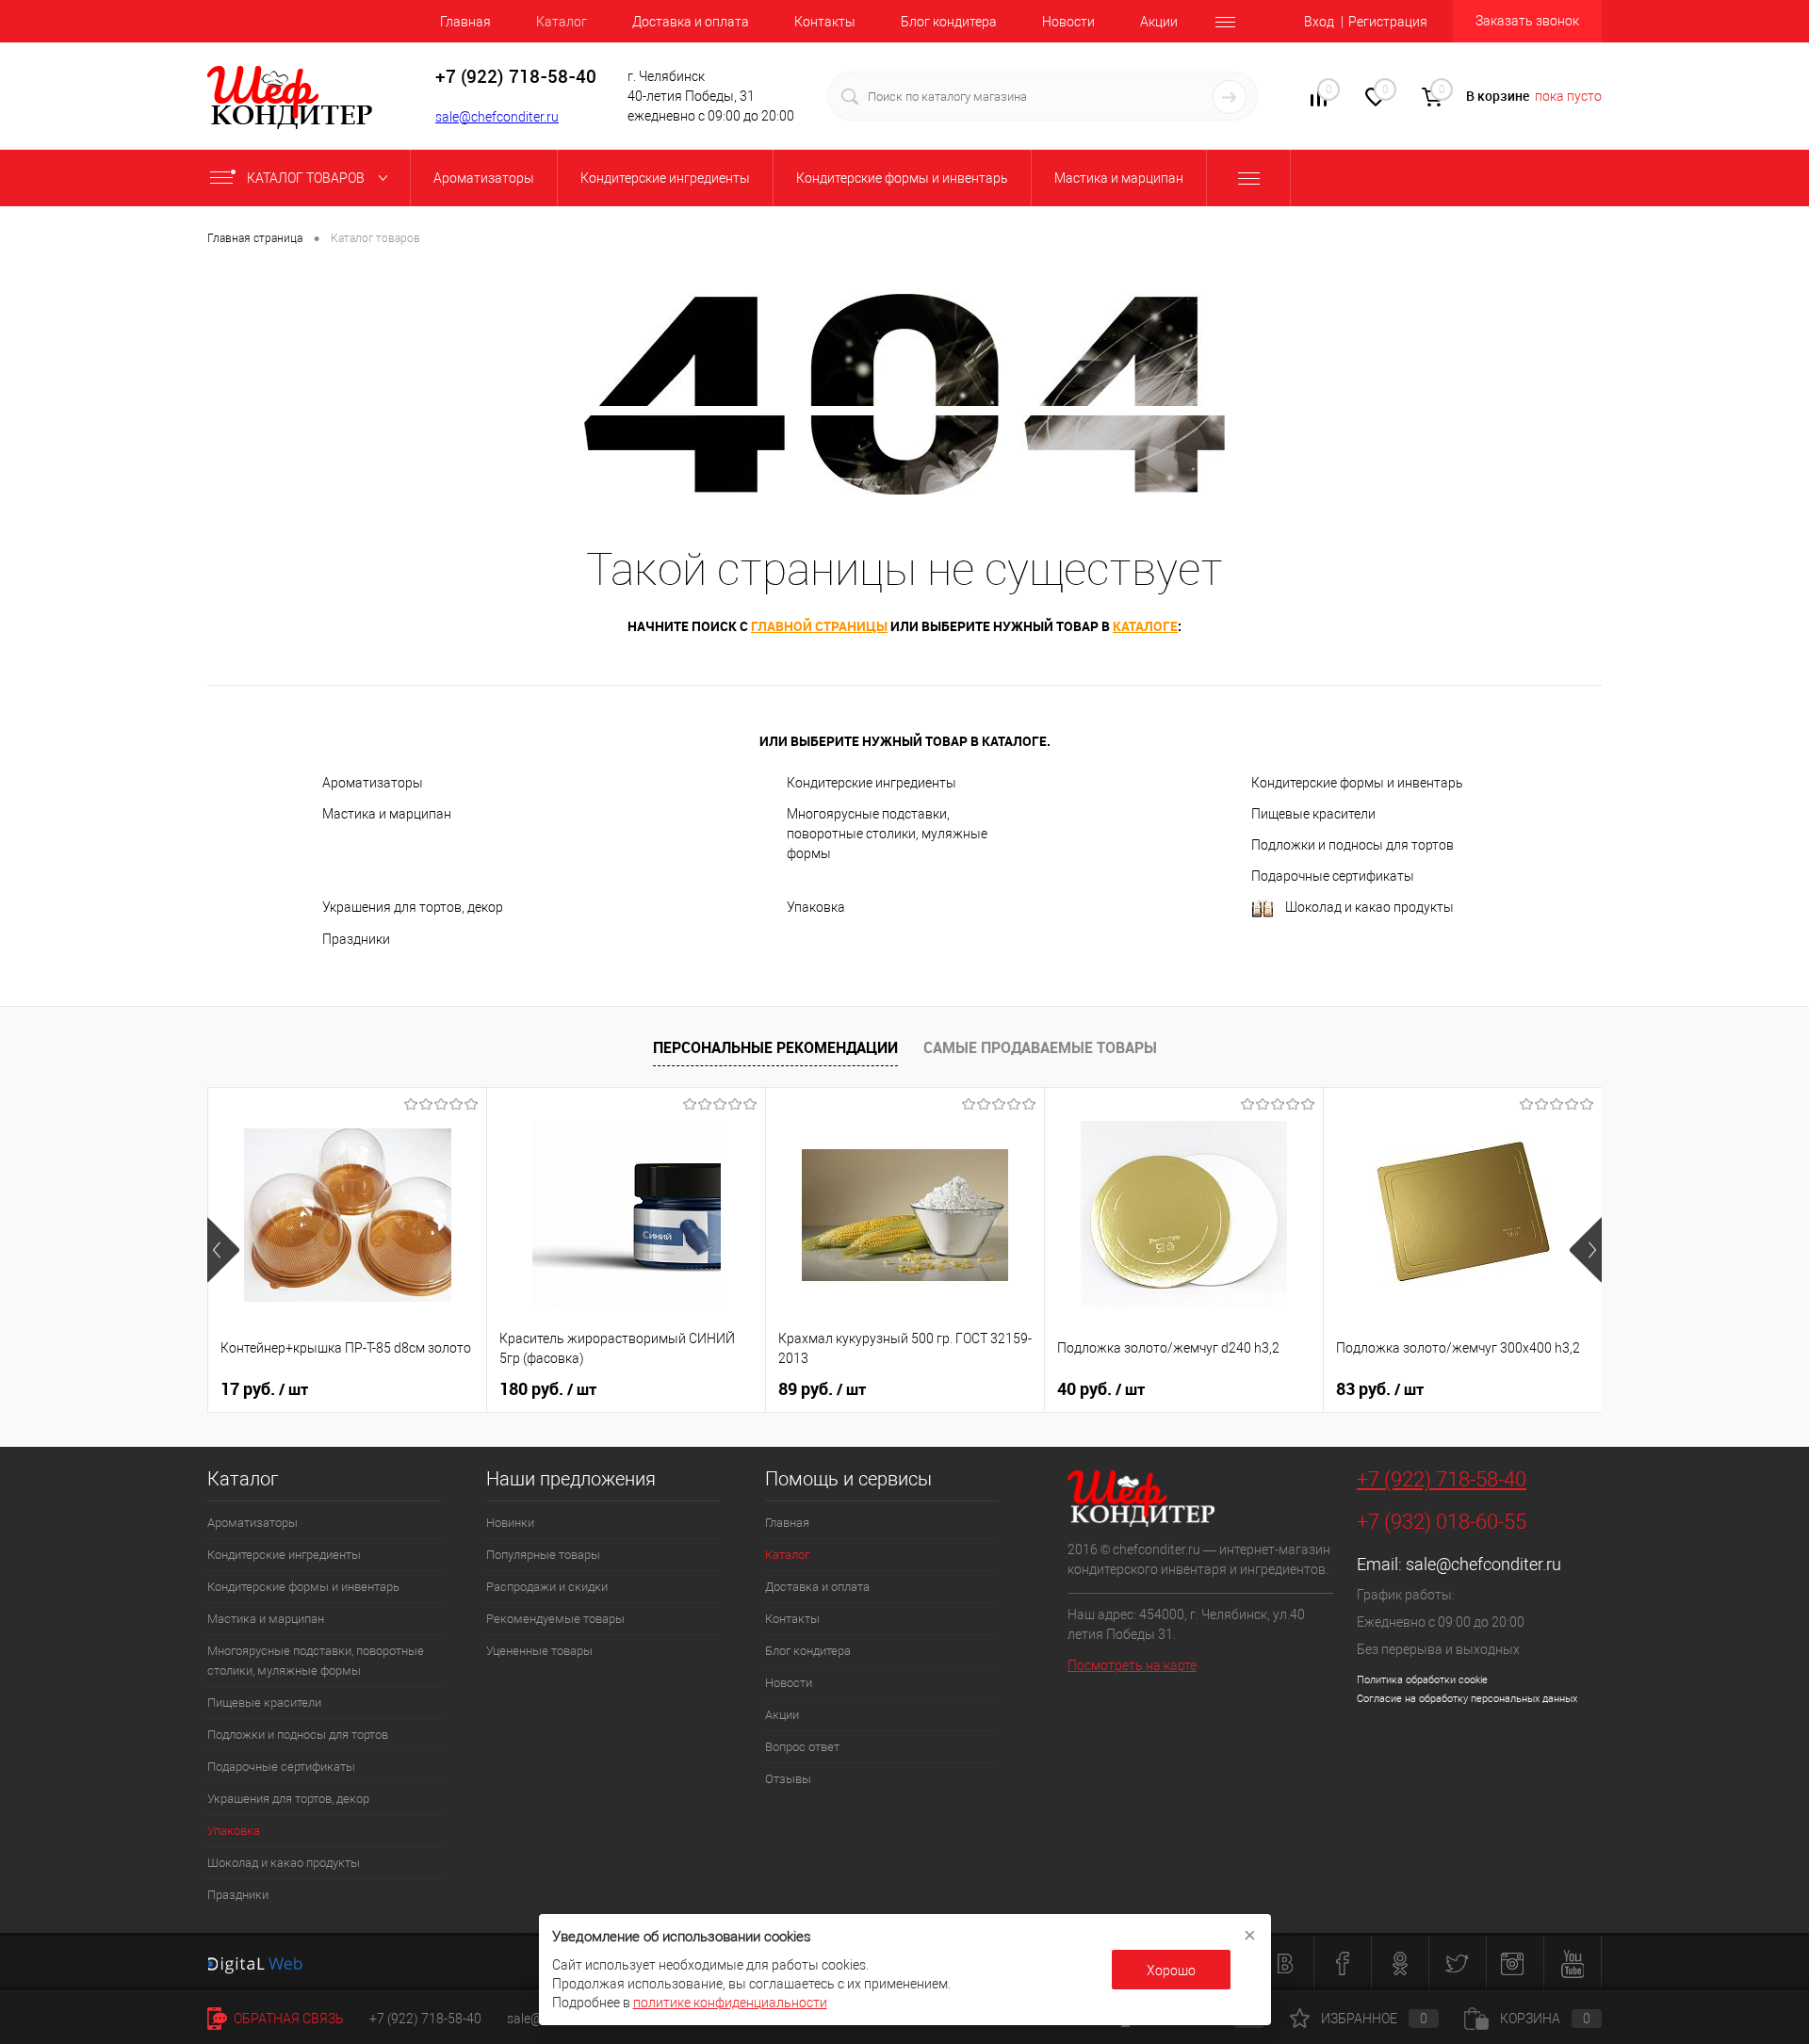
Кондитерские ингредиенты (872, 783)
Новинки (510, 1523)
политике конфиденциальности (730, 2003)
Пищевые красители (1313, 814)
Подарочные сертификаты (1333, 876)
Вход (1319, 22)
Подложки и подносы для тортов (1353, 845)
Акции (1159, 22)
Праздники (356, 939)
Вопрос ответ (802, 1747)
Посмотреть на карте (1132, 1665)
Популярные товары (543, 1555)
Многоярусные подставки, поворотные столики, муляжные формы (887, 834)
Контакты (825, 22)
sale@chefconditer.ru (497, 117)
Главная (465, 22)
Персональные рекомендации (775, 1047)
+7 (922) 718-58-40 (1442, 1479)
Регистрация (1388, 22)
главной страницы (819, 626)
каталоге (1145, 626)
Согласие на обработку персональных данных (1467, 1699)
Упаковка (816, 907)
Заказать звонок (1527, 21)
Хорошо (1171, 1971)
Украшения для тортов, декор (413, 907)
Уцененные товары (539, 1651)
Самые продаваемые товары (1040, 1047)
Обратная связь (287, 2019)
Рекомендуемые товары (555, 1619)
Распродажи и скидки (547, 1587)
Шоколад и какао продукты (1369, 907)
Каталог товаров (307, 178)
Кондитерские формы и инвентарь (1357, 783)
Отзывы (788, 1779)
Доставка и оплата (691, 22)
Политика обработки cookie (1422, 1680)
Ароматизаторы (373, 783)
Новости (1068, 22)
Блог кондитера (949, 22)
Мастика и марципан (387, 814)
